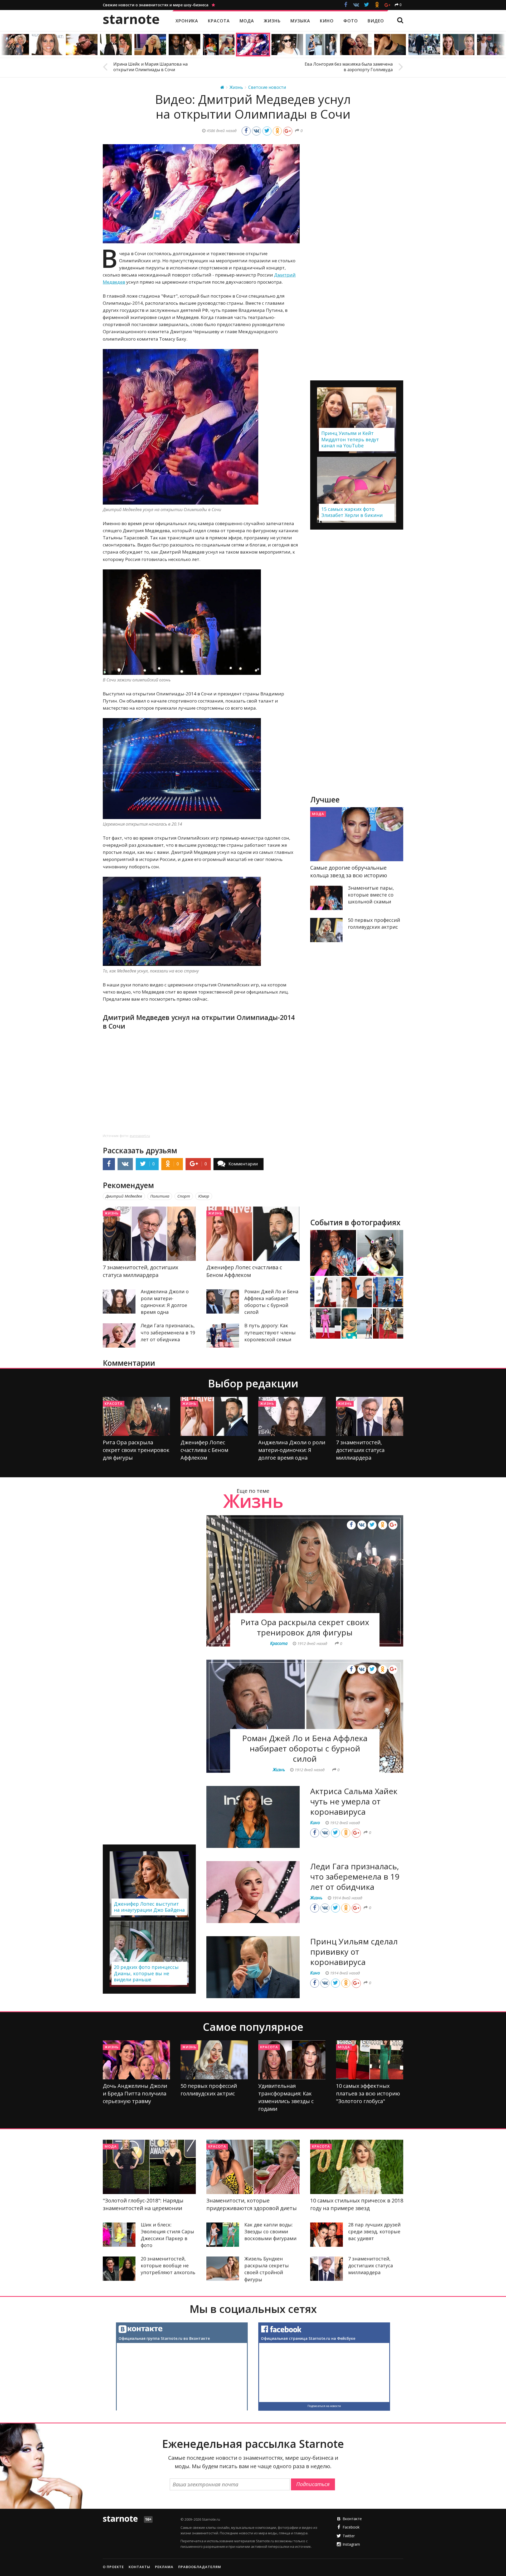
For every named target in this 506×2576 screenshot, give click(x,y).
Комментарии (243, 1164)
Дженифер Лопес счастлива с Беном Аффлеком (204, 1450)
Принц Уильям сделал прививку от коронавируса (354, 1952)
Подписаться (313, 2484)
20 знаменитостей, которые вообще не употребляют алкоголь (168, 2265)
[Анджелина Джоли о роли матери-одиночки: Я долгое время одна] (119, 1301)
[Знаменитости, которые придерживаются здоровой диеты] (253, 2167)
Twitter (349, 2536)
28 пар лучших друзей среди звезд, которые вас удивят (374, 2231)
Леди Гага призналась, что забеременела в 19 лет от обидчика (168, 1332)
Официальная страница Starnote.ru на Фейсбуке (308, 2338)
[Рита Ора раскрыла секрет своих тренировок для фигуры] (136, 1416)
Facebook (351, 2527)
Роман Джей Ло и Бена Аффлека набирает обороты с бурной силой (305, 1748)
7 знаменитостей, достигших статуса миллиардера (360, 1450)
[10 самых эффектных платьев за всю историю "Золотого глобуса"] (370, 2060)
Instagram (351, 2544)
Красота (114, 1403)
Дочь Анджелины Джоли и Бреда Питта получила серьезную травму (135, 2093)
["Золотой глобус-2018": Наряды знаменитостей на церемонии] (149, 2167)
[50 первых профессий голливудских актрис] (327, 930)
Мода (318, 814)
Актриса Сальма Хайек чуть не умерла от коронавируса (354, 1801)
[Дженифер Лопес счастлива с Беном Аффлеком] (253, 1234)
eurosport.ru (140, 1136)
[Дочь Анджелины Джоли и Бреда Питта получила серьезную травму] (136, 2060)
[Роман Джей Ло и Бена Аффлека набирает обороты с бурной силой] (223, 1301)
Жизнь (112, 1213)
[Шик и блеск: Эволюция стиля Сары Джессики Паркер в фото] (119, 2235)
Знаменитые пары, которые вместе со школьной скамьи (371, 895)
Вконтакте (352, 2519)
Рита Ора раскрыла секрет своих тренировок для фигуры (136, 1450)
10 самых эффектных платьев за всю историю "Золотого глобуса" (368, 2093)
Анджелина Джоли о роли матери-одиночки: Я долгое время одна (292, 1450)
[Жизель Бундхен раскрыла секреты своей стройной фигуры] (223, 2269)
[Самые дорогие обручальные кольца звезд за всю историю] (357, 834)
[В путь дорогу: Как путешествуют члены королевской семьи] (223, 1335)
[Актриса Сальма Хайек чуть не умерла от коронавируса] (253, 1817)
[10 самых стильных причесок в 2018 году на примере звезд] (357, 2167)
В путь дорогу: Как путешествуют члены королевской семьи (270, 1332)
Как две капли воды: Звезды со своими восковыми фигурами (270, 2231)
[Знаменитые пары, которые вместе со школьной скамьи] (327, 898)
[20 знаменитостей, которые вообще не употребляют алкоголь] (119, 2269)
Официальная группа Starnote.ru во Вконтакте (164, 2338)
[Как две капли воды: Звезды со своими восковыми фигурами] (223, 2235)
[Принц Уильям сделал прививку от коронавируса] (253, 1967)
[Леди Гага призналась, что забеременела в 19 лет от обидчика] (119, 1335)
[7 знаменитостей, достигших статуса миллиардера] (149, 1234)
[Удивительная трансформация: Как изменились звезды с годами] (292, 2060)
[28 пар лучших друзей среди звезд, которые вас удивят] (327, 2235)
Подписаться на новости (324, 2406)
